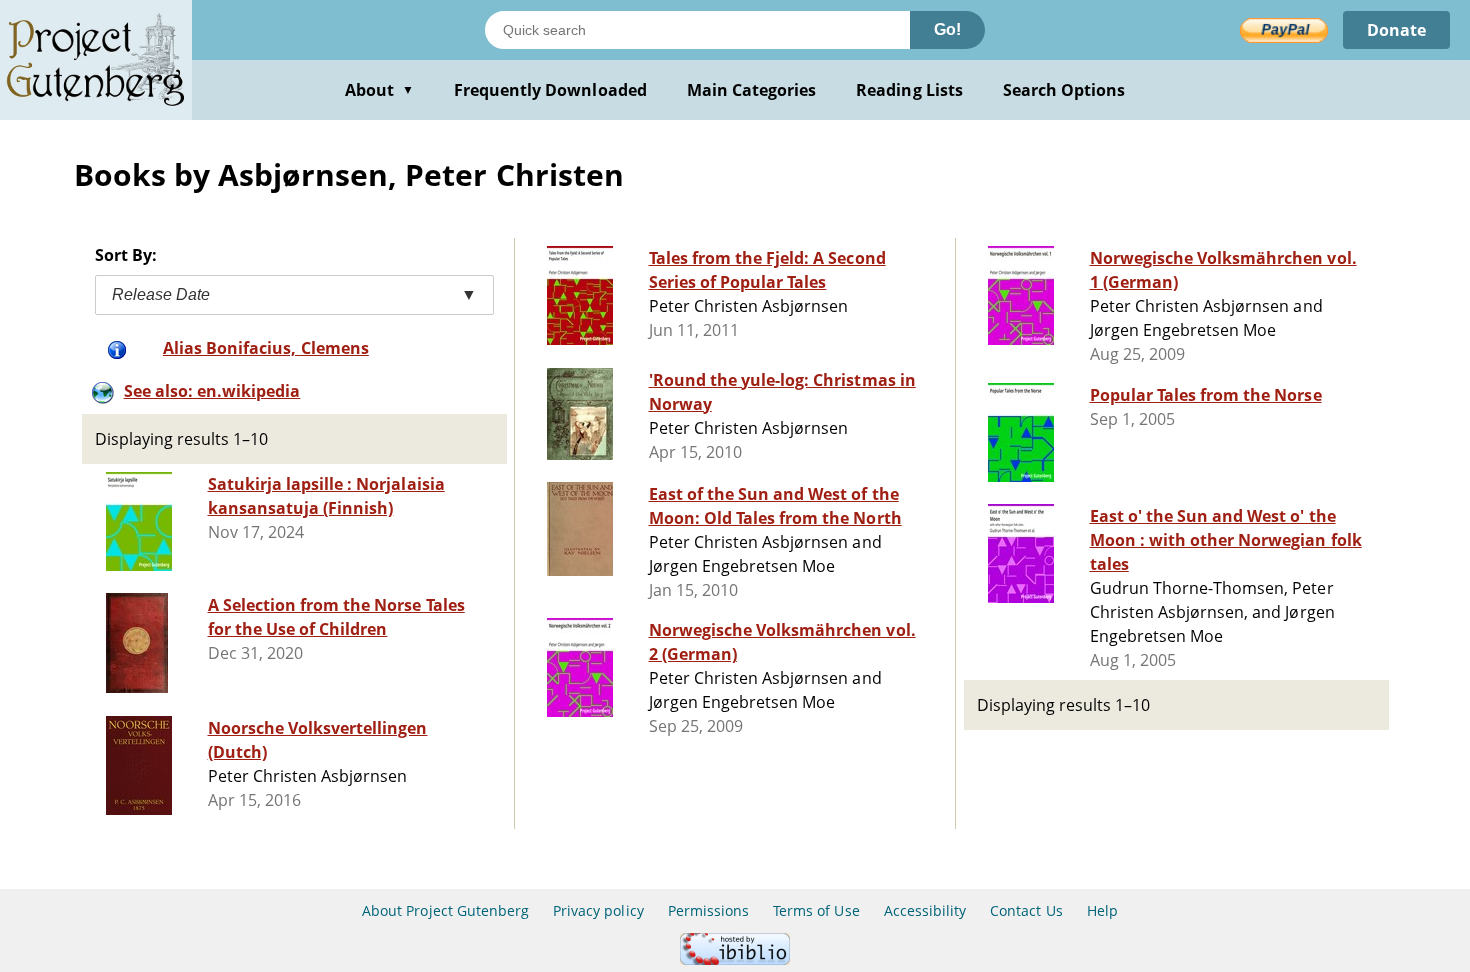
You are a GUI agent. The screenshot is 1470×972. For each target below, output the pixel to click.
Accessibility (925, 910)
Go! (947, 29)
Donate (1396, 30)
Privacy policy (598, 910)
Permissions (708, 910)
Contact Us (1026, 910)
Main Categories (752, 90)
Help (1102, 910)
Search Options (1064, 90)
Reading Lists (909, 90)
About (379, 90)
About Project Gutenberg (445, 910)
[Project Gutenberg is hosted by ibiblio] (735, 959)
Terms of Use (816, 910)
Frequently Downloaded (550, 90)
